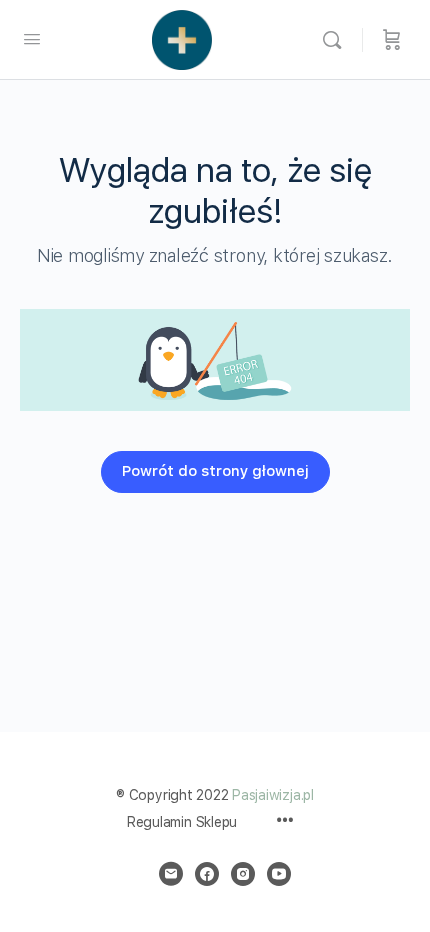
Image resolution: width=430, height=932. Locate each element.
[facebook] (207, 874)
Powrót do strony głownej (215, 471)
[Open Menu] (32, 38)
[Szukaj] (337, 40)
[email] (171, 874)
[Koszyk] (392, 40)
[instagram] (243, 874)
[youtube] (279, 874)
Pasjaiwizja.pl (273, 795)
